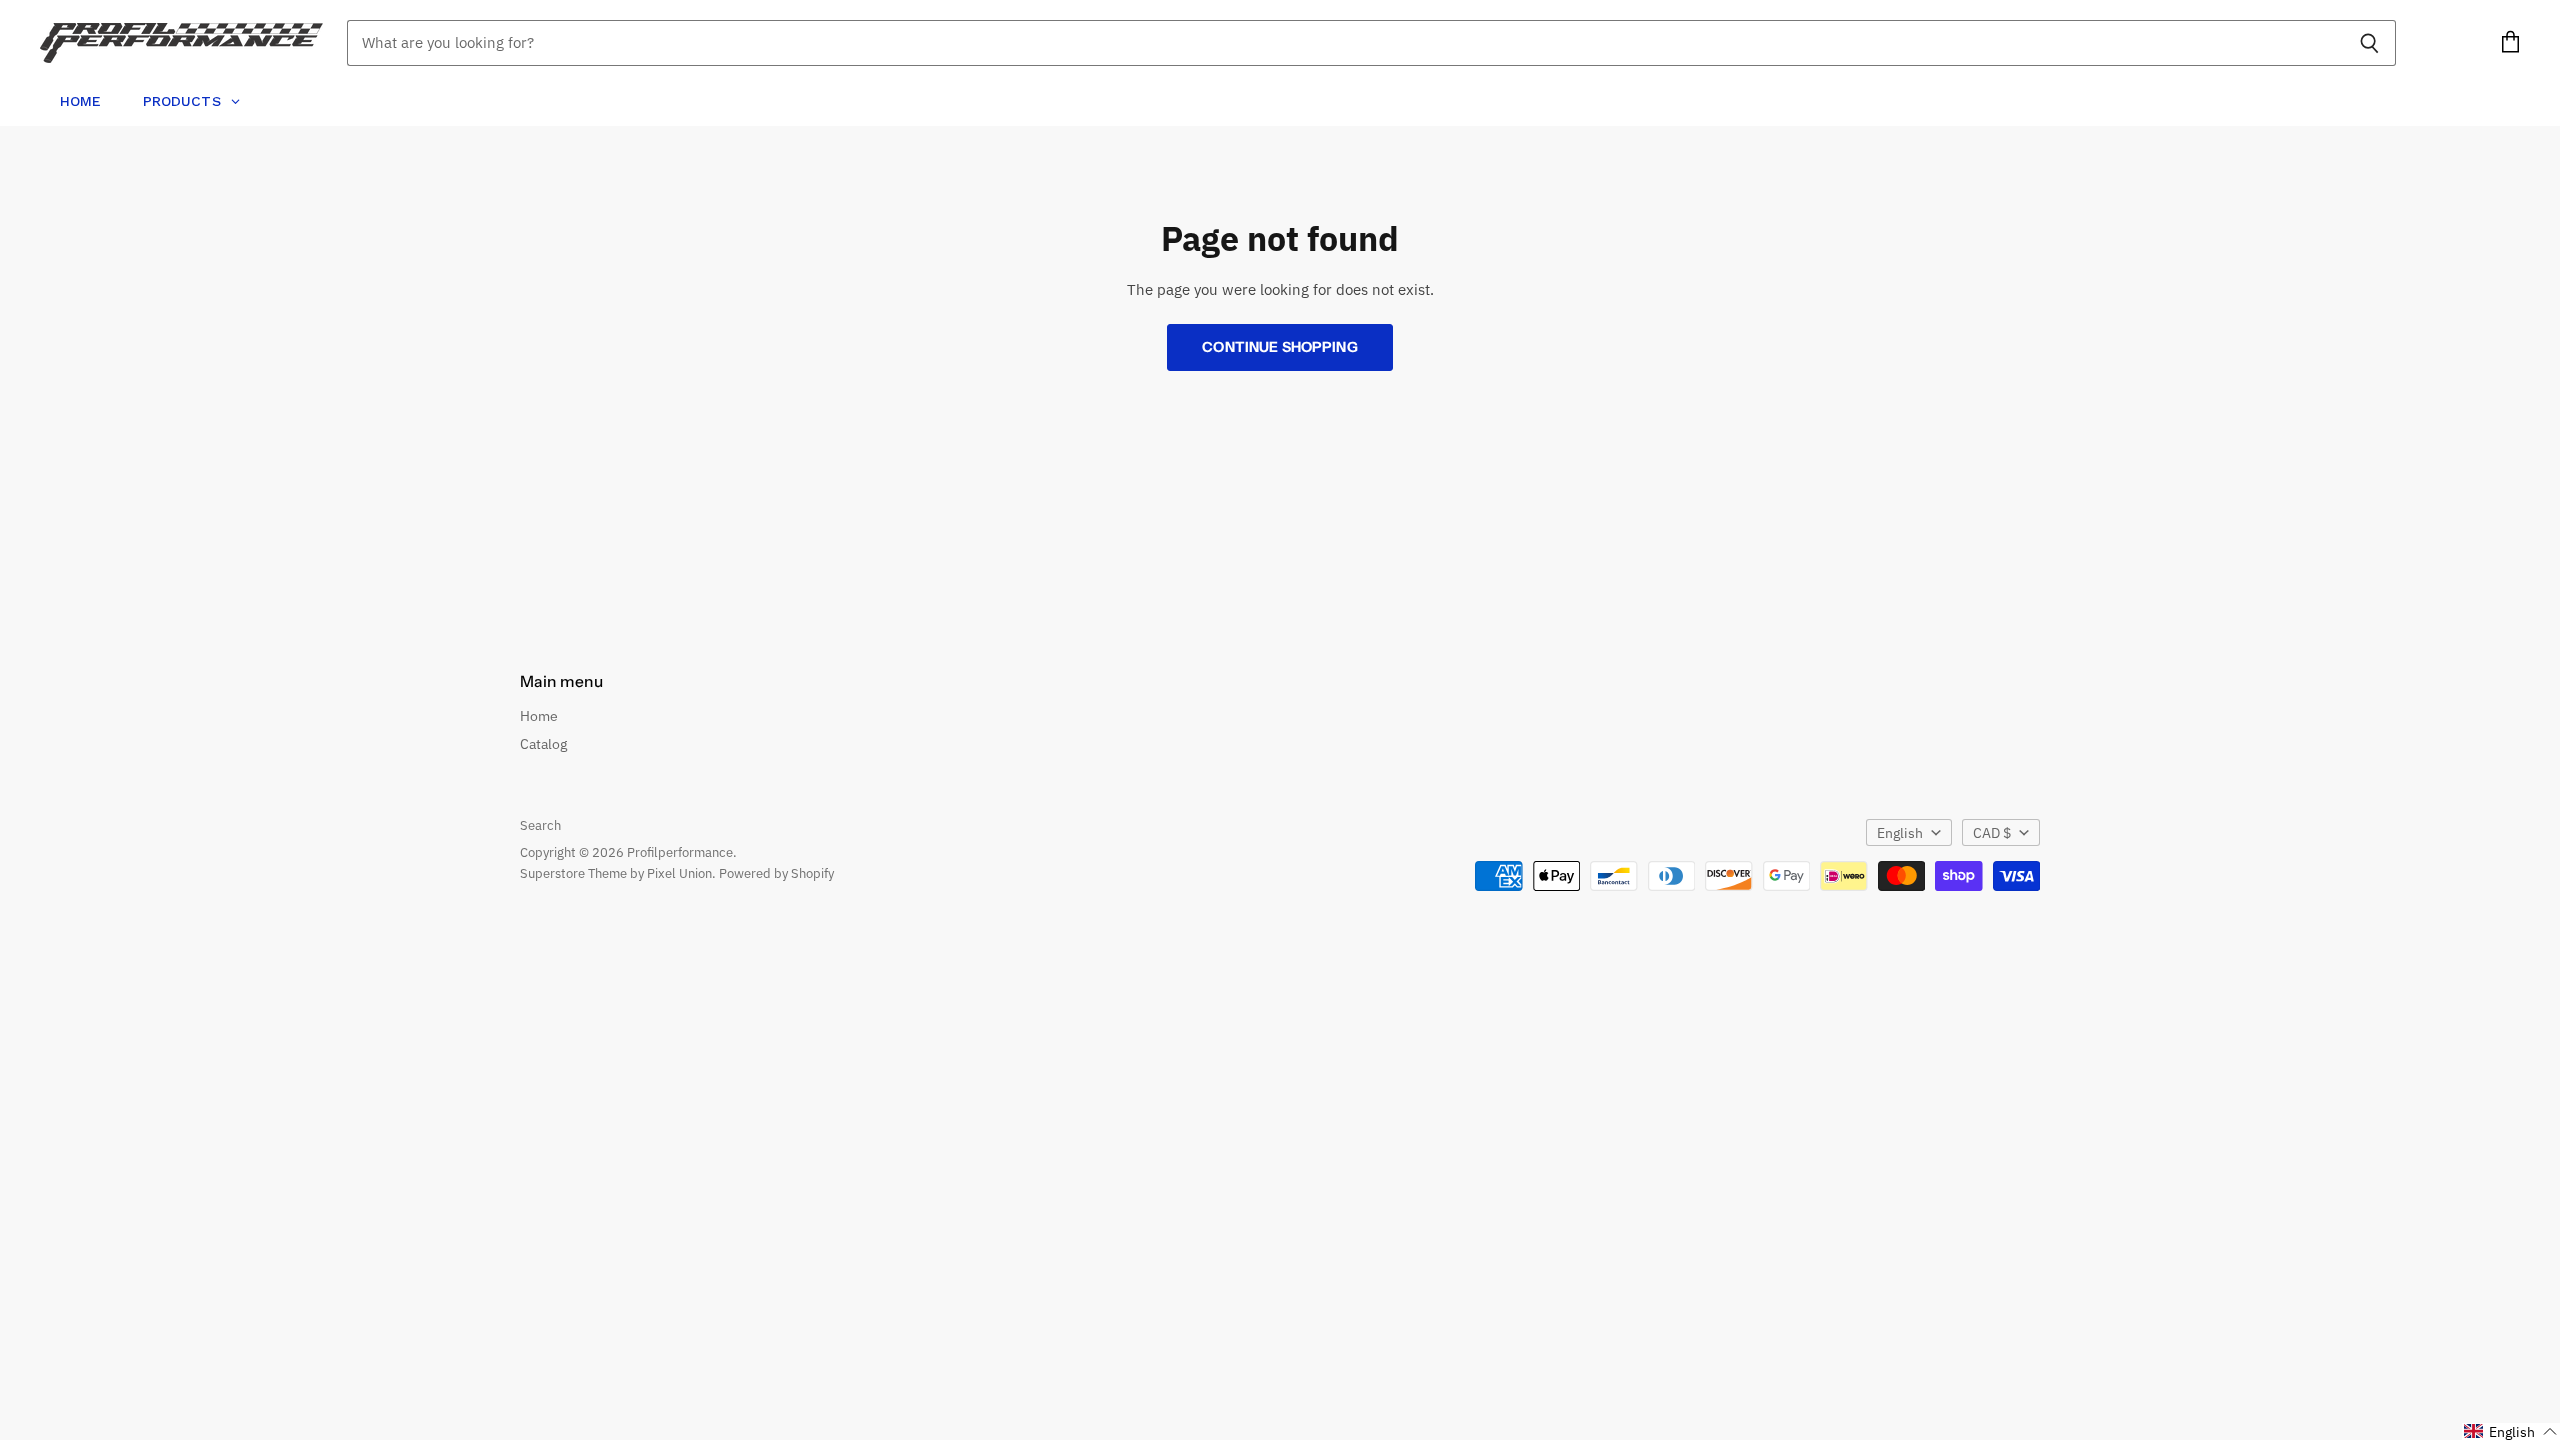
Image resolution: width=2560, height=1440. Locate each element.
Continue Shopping (1279, 347)
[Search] (2369, 43)
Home (539, 716)
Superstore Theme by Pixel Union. (618, 873)
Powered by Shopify (776, 873)
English (1900, 833)
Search (540, 825)
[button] (2511, 1431)
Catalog (543, 744)
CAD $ (1992, 833)
